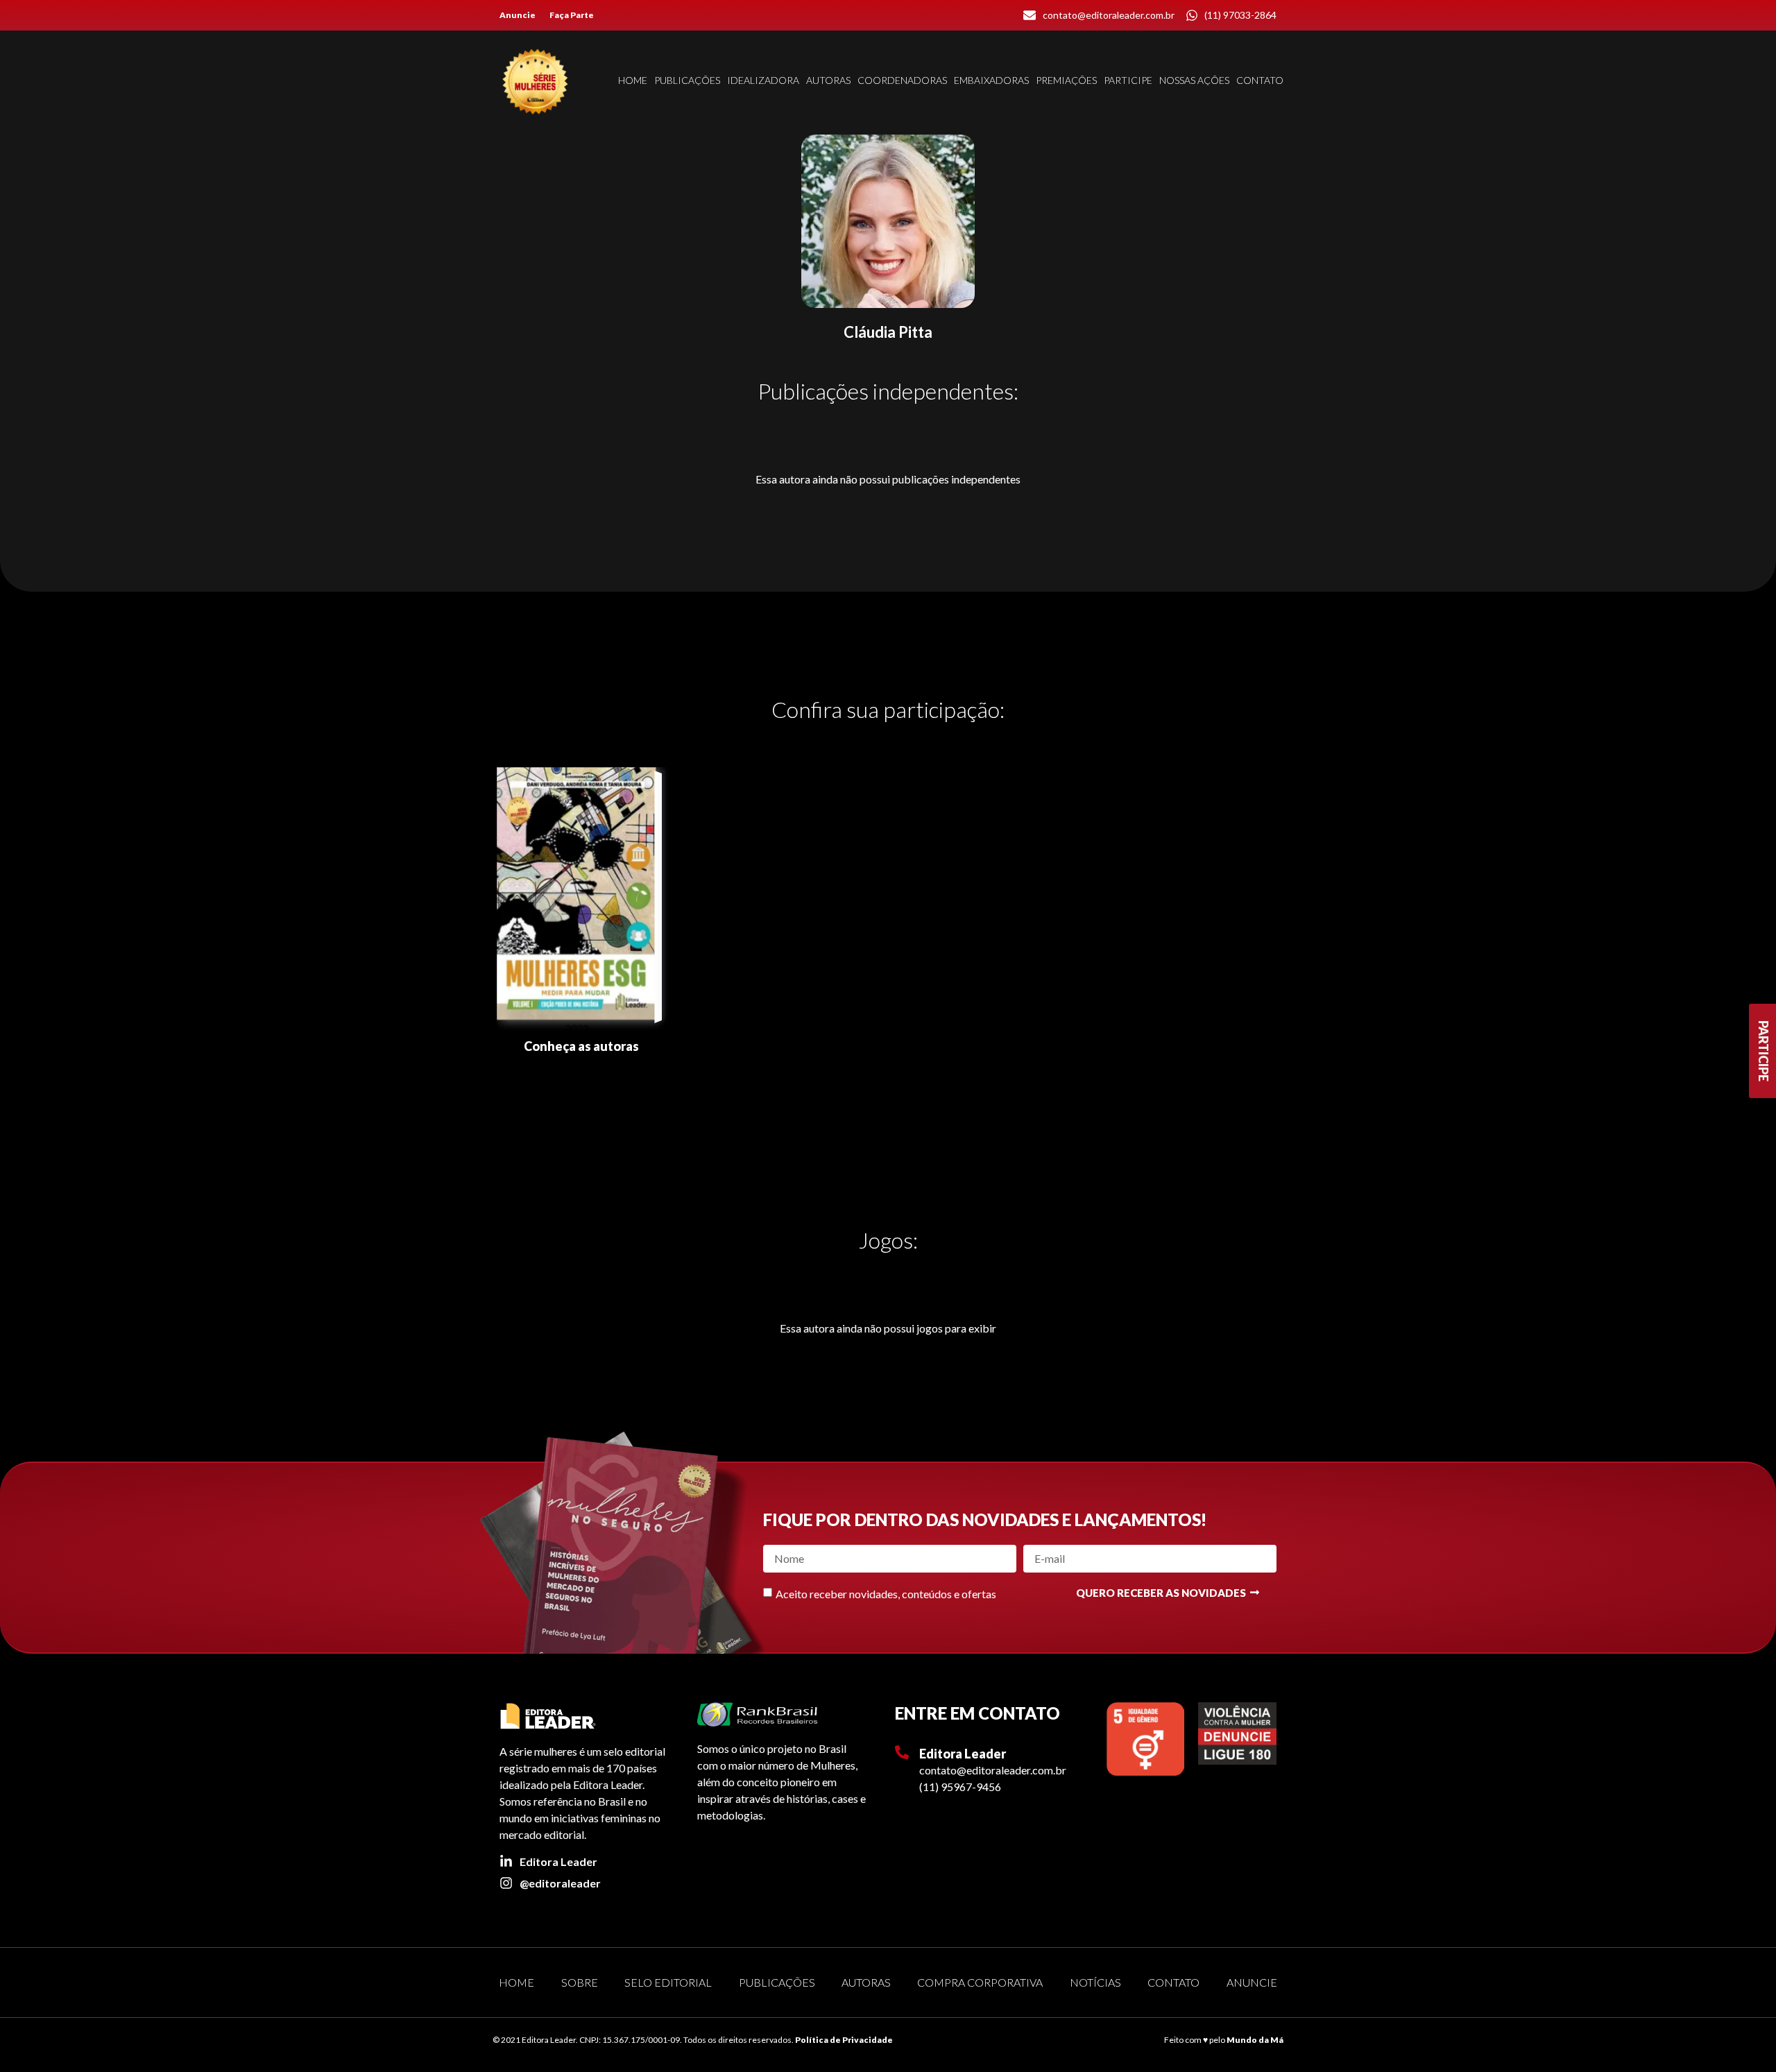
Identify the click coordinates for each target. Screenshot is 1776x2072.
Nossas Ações (1194, 80)
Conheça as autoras (581, 1046)
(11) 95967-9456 (960, 1787)
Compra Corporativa (980, 1982)
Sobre (580, 1982)
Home (633, 80)
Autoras (828, 80)
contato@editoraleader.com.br (993, 1770)
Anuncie (518, 15)
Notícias (1095, 1982)
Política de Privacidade (844, 2040)
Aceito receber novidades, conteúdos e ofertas (886, 1593)
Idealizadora (763, 80)
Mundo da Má (1255, 2040)
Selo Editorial (668, 1982)
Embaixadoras (991, 80)
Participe (1128, 80)
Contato (1260, 80)
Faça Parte (572, 15)
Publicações (687, 80)
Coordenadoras (902, 80)
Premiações (1066, 80)
